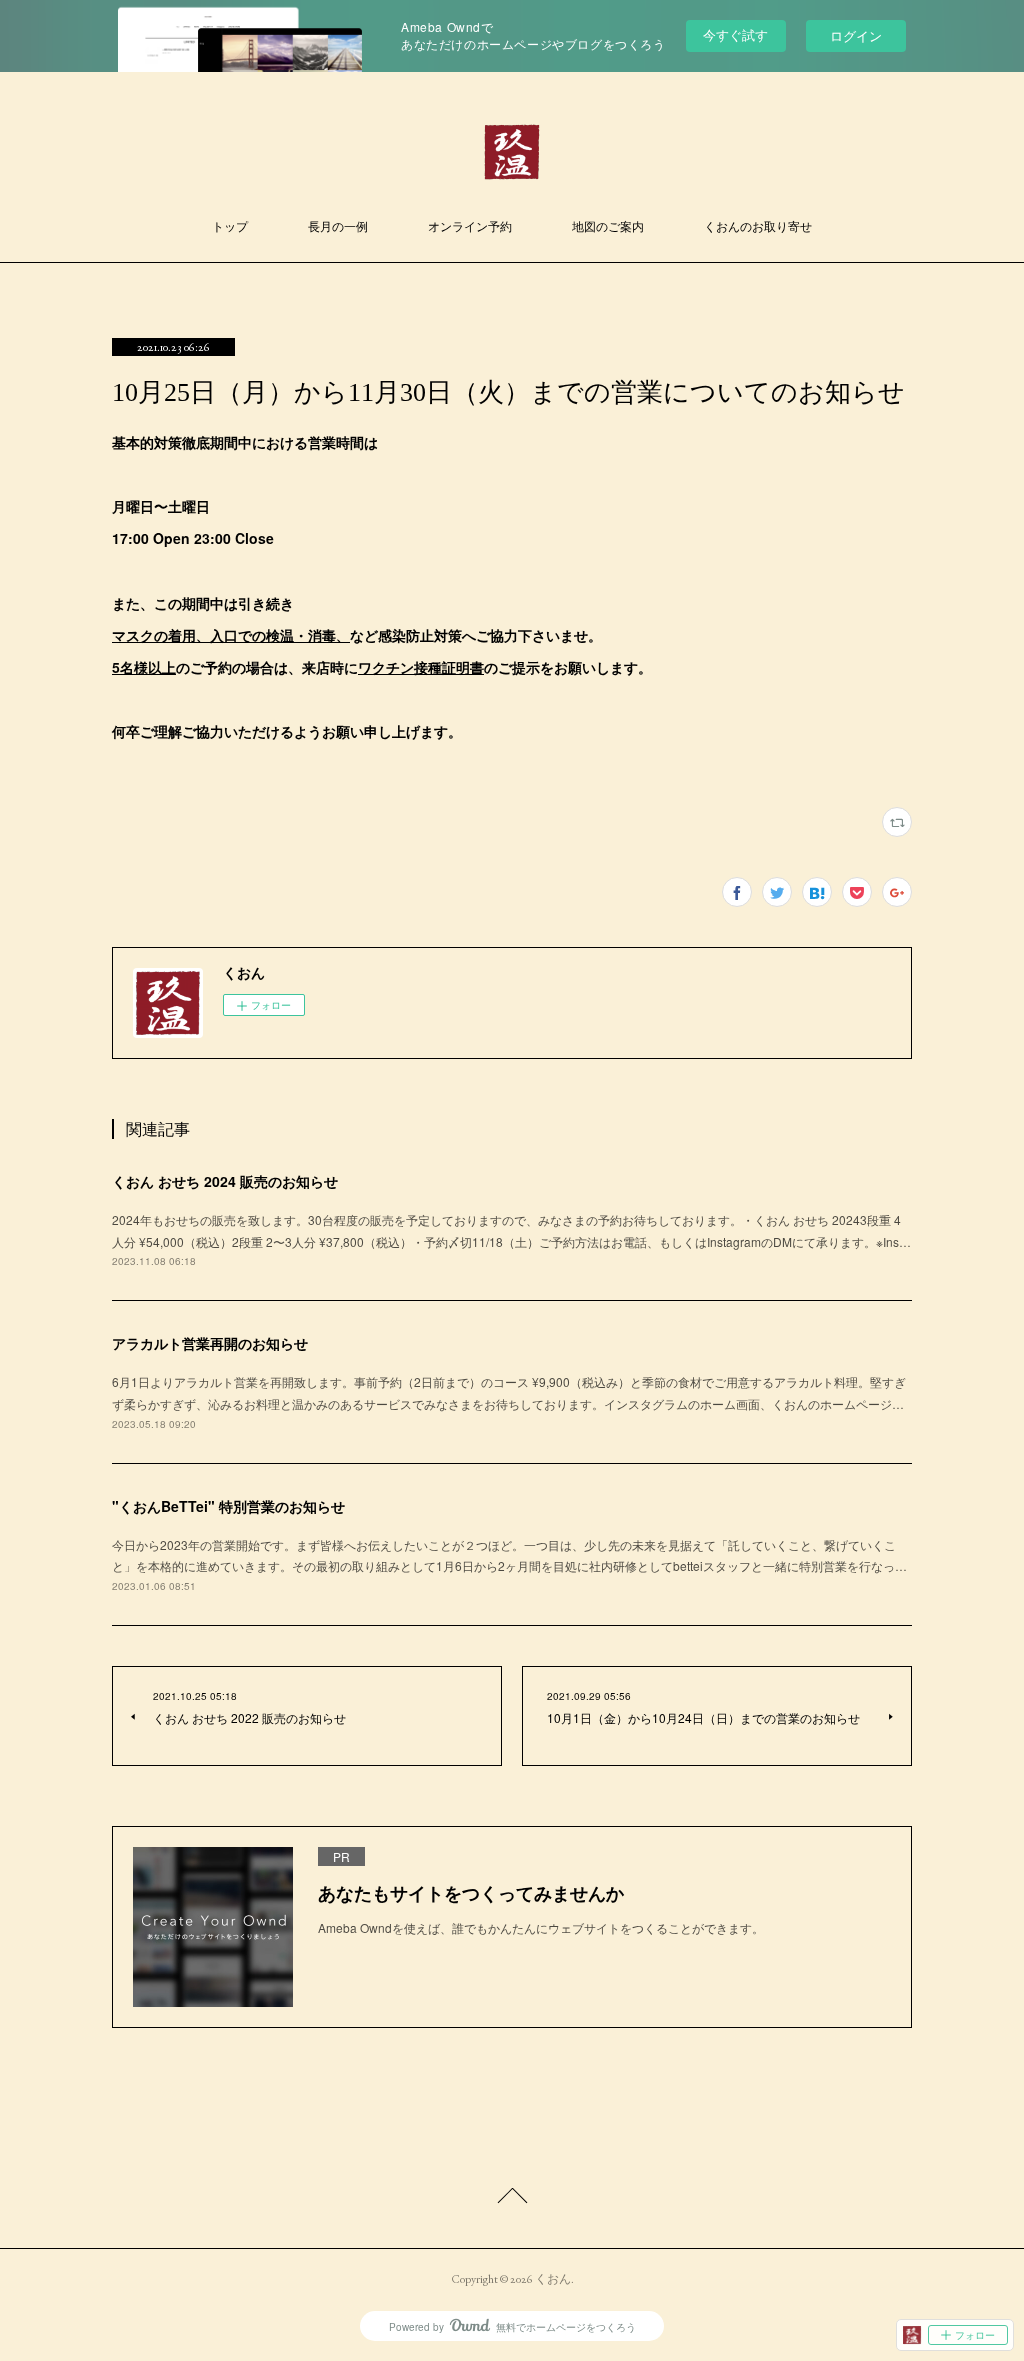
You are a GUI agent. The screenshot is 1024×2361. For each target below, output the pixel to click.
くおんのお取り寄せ (758, 227)
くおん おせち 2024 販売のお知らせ (225, 1181)
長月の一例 (338, 227)
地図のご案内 (608, 227)
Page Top (512, 2199)
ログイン (856, 35)
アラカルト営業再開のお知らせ (210, 1343)
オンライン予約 (470, 227)
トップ (230, 227)
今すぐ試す (735, 34)
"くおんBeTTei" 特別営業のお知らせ (228, 1506)
